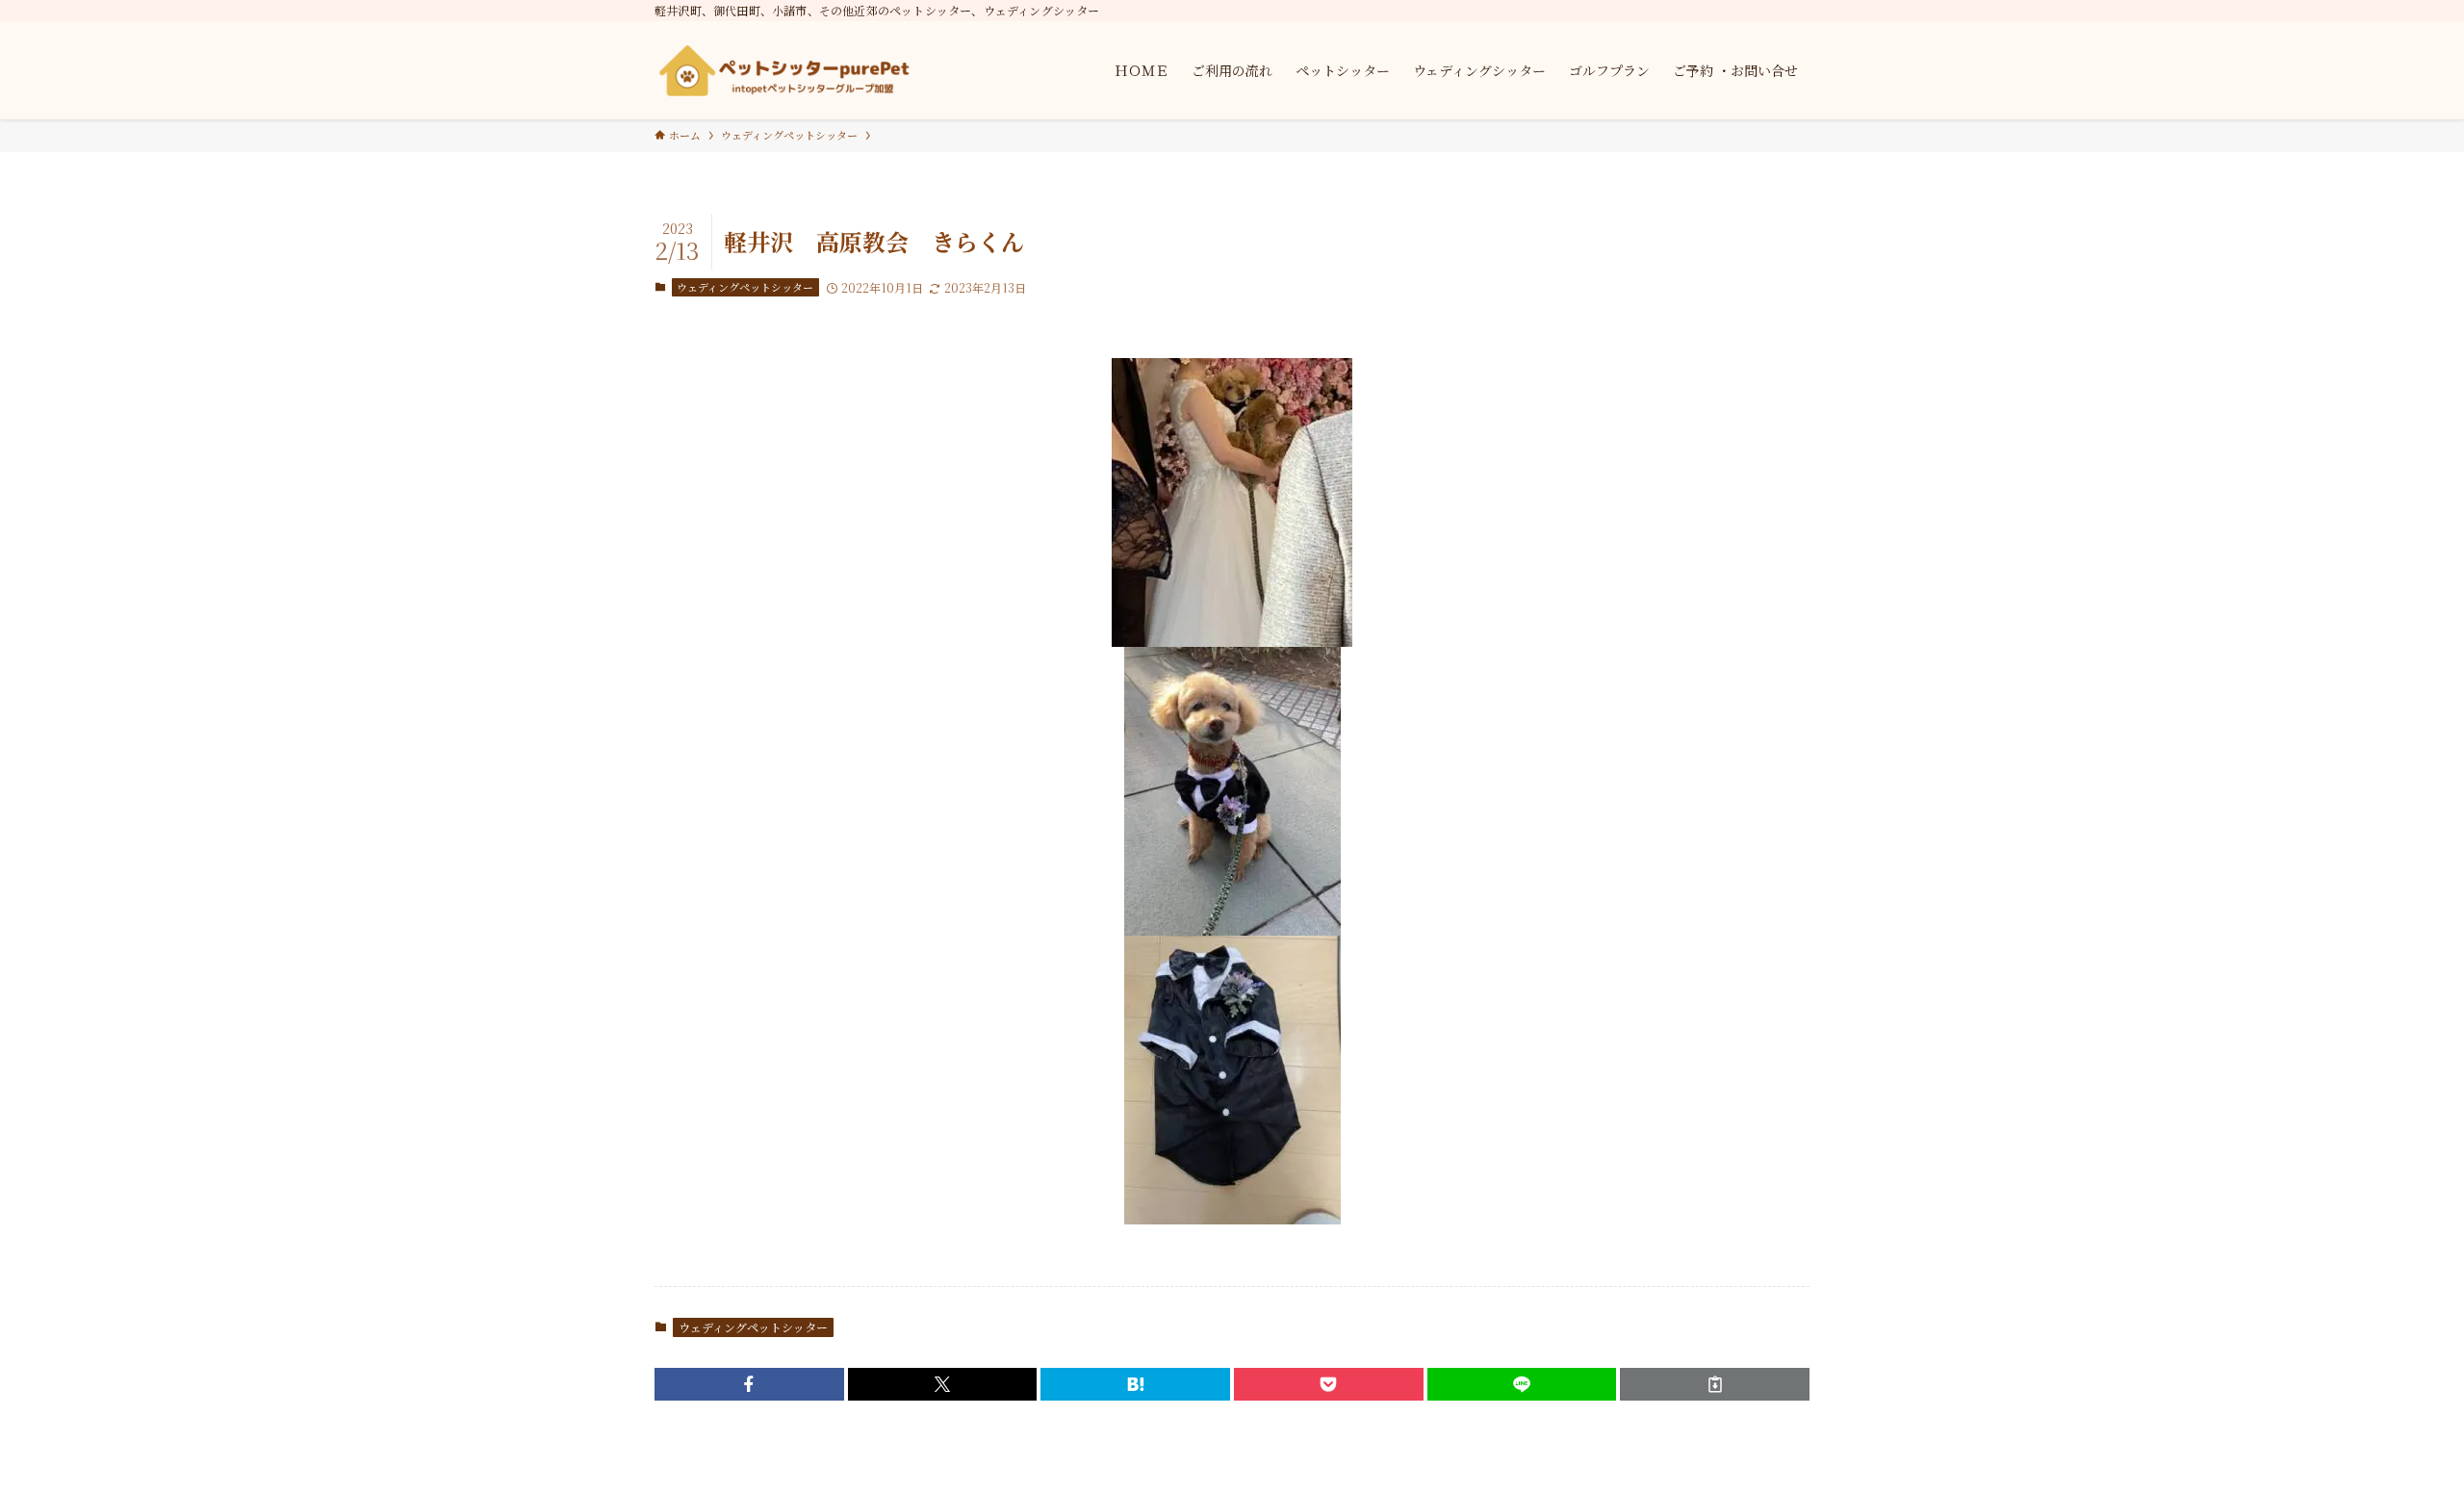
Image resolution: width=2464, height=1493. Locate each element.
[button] (749, 1384)
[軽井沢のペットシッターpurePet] (784, 70)
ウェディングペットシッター (745, 287)
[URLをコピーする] (1715, 1384)
